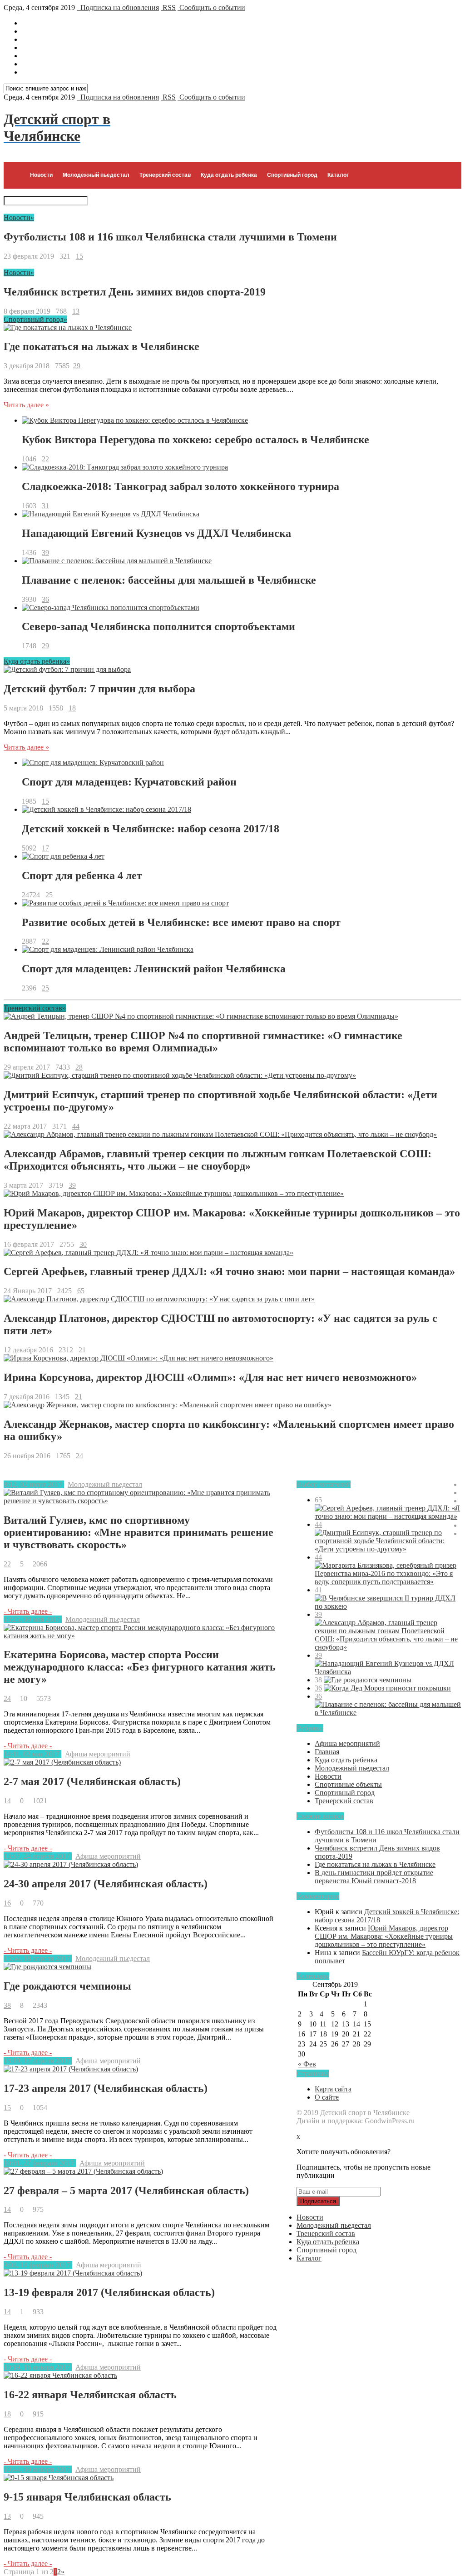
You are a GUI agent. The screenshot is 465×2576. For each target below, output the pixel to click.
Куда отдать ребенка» (37, 661)
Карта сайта (333, 2089)
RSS (168, 8)
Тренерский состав (165, 175)
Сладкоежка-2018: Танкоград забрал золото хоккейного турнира (181, 486)
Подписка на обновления (118, 8)
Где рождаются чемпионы (67, 1986)
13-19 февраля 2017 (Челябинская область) (109, 2292)
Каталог (338, 175)
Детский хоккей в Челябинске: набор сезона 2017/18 (151, 829)
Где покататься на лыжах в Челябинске (101, 346)
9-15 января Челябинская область (87, 2497)
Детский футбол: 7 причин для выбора (99, 689)
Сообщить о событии (211, 8)
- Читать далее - (28, 1611)
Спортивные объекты (348, 1784)
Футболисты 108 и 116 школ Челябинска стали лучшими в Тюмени (170, 237)
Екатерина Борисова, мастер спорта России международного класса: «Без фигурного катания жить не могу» (140, 1667)
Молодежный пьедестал (96, 175)
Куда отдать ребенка (229, 175)
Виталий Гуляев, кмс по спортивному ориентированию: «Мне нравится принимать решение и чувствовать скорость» (139, 1532)
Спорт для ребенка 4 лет (82, 875)
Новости (41, 175)
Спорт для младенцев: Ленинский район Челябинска (154, 969)
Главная (327, 1752)
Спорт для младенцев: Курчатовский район (129, 782)
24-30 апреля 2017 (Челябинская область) (106, 1884)
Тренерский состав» (35, 1008)
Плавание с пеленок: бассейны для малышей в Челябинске (169, 580)
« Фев (307, 2064)
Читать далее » (26, 405)
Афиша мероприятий (98, 1754)
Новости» (19, 218)
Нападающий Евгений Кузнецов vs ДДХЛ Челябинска (156, 533)
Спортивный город (292, 175)
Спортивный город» (35, 319)
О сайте (327, 2097)
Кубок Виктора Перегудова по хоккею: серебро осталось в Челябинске (195, 440)
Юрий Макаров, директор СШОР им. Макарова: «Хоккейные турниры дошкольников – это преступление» (384, 1936)
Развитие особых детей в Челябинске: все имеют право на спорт (181, 922)
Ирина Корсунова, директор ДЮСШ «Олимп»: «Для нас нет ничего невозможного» (210, 1377)
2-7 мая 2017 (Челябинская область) (92, 1781)
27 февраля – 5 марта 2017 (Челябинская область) (126, 2191)
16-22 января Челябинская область (90, 2395)
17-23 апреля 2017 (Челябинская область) (106, 2088)
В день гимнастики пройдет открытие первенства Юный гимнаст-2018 (374, 1877)
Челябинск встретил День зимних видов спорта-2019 (135, 292)
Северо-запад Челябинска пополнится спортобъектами (158, 626)
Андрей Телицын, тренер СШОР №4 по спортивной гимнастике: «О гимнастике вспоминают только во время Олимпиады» (203, 1042)
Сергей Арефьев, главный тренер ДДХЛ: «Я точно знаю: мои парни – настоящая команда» (229, 1271)
